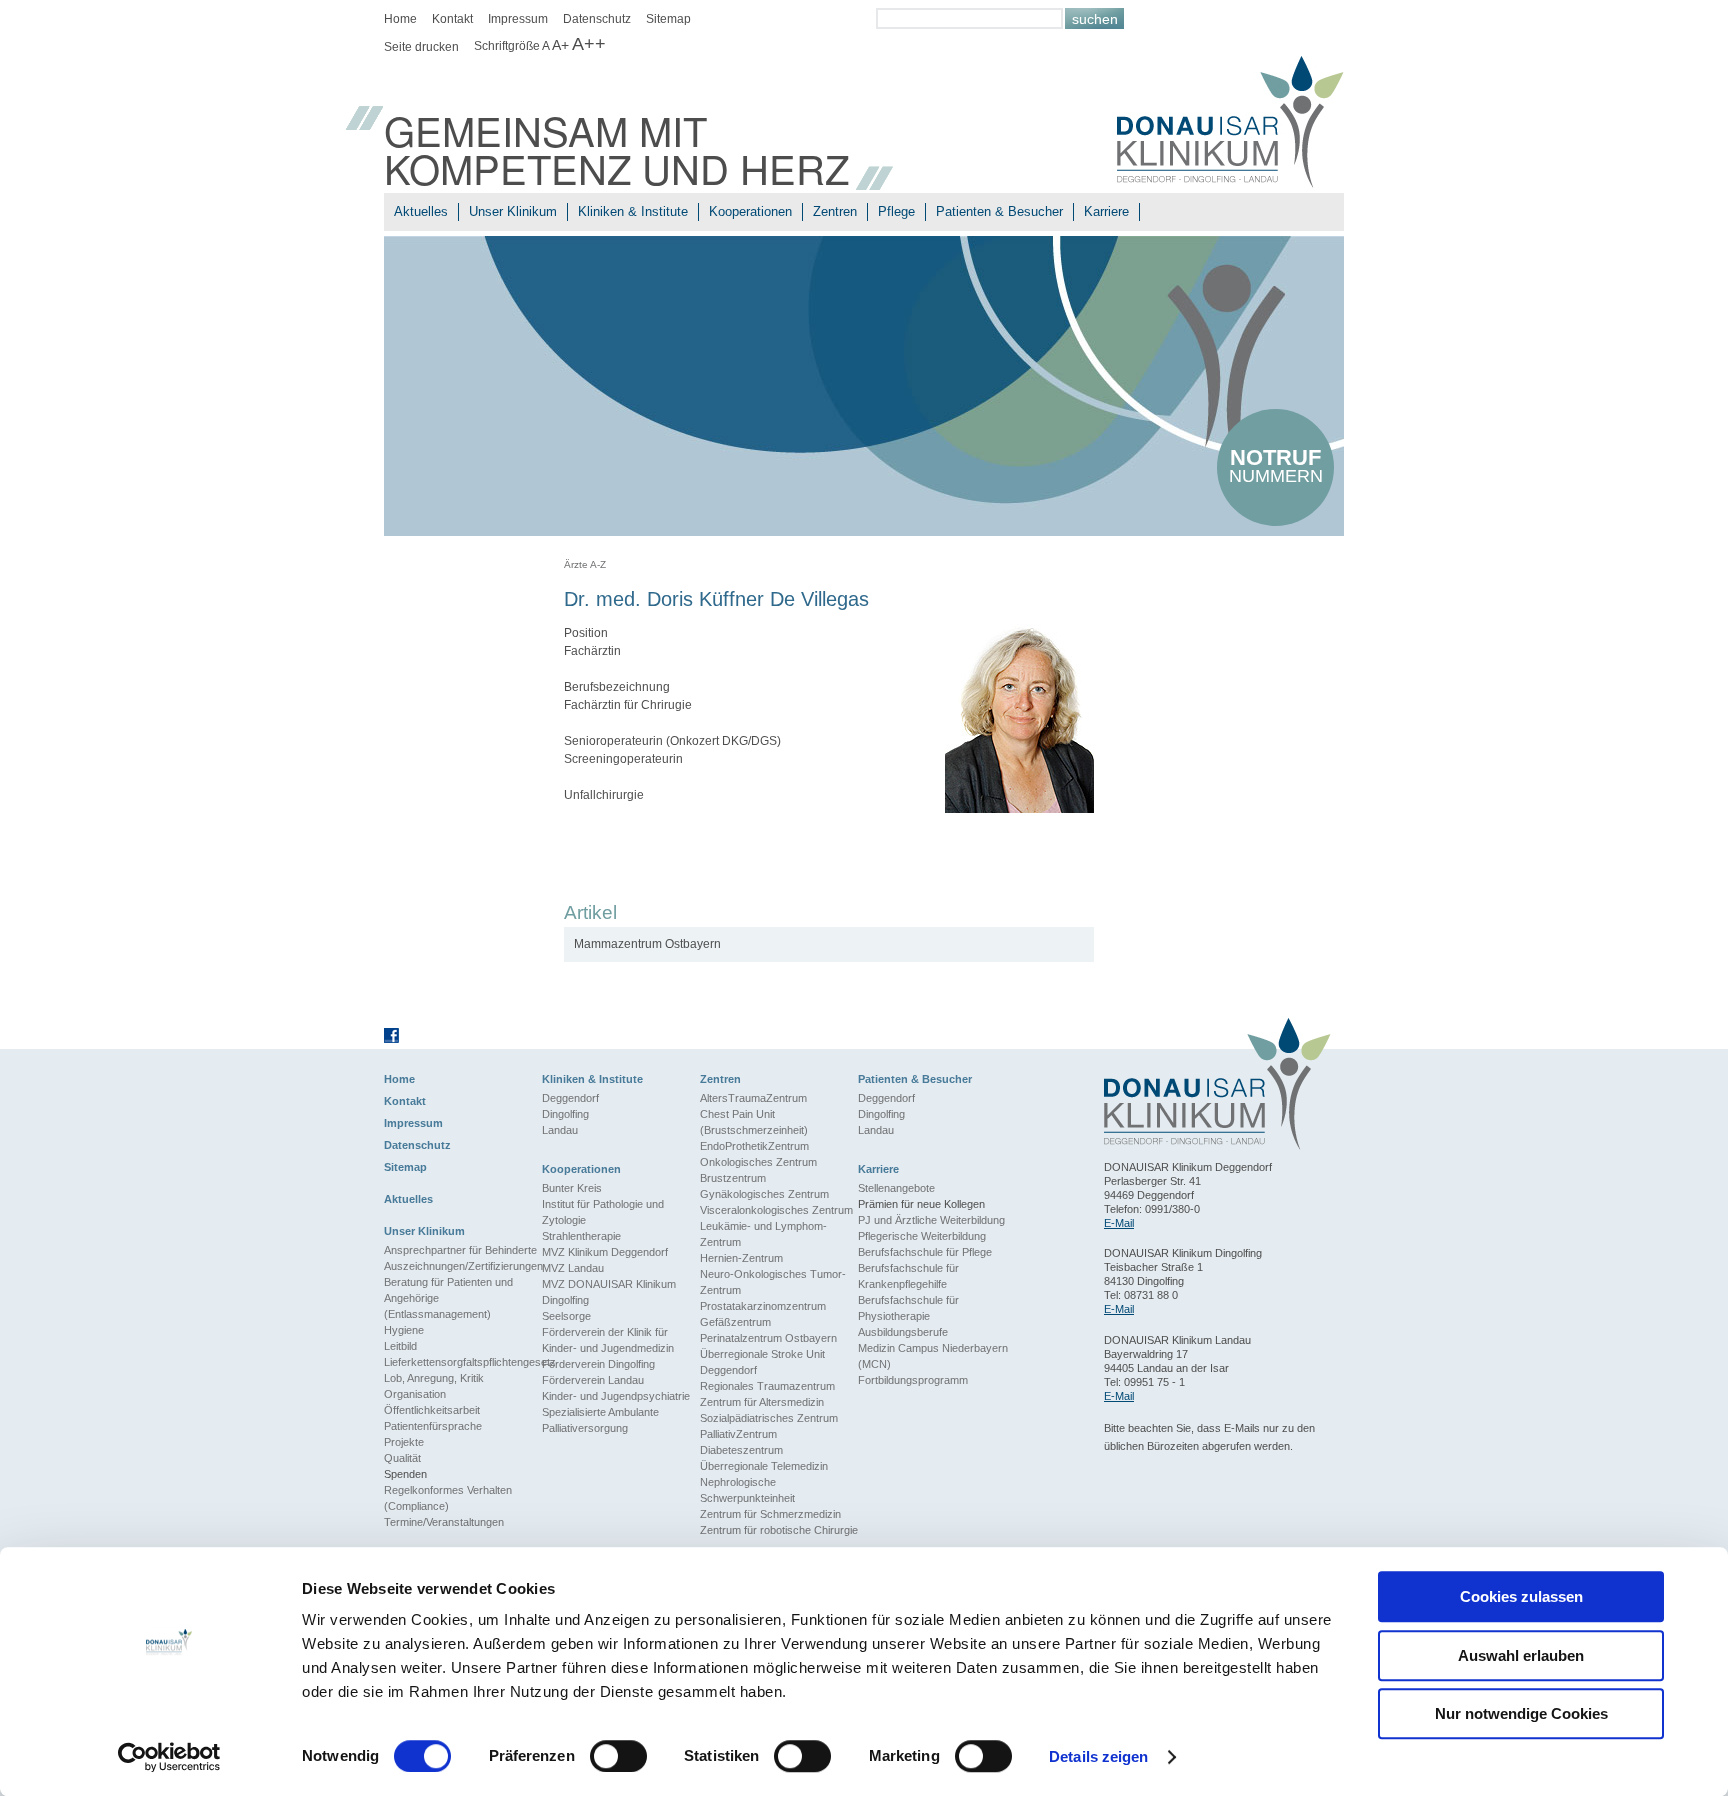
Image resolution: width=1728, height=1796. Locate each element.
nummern (1276, 465)
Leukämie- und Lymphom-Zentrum (763, 1234)
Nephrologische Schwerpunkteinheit (747, 1490)
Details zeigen (1098, 1756)
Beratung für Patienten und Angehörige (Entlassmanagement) (448, 1298)
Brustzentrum (733, 1178)
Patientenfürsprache (433, 1426)
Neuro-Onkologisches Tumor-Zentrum (773, 1282)
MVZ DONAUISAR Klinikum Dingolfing (609, 1292)
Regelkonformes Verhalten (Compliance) (448, 1498)
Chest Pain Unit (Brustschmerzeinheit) (754, 1122)
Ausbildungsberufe (903, 1332)
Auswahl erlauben (1521, 1655)
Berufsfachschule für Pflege (925, 1252)
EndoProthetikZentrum (754, 1146)
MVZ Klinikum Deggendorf (605, 1252)
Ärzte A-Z (585, 564)
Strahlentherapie (581, 1236)
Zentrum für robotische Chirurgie (779, 1530)
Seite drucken (421, 47)
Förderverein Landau (593, 1380)
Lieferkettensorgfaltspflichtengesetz (463, 1362)
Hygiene (404, 1330)
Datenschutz (597, 19)
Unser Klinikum (513, 211)
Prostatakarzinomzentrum (763, 1306)
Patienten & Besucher (999, 211)
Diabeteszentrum (741, 1450)
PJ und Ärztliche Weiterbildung (931, 1220)
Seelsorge (566, 1316)
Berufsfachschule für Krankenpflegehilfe (908, 1276)
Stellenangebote (896, 1188)
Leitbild (400, 1346)
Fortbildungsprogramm (913, 1380)
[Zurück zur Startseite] (1230, 124)
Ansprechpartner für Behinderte (460, 1250)
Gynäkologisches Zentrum (764, 1194)
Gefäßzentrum (735, 1322)
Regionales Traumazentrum (767, 1386)
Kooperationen (750, 211)
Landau (560, 1130)
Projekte (404, 1442)
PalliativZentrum (738, 1434)
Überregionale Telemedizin (764, 1466)
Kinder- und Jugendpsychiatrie (616, 1396)
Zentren (835, 211)
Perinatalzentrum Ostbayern (768, 1338)
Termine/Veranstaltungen (444, 1522)
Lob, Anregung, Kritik (434, 1378)
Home (400, 19)
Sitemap (668, 19)
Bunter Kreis (572, 1188)
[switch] (618, 1756)
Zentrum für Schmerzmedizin (770, 1514)
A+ (560, 45)
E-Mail (1119, 1223)
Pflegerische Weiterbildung (922, 1236)
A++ (589, 44)
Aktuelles (421, 211)
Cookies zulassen (1521, 1596)
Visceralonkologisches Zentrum (776, 1210)
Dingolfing (565, 1114)
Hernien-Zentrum (741, 1258)
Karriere (1106, 211)
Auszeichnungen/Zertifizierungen (463, 1266)
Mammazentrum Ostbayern (647, 944)
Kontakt (452, 19)
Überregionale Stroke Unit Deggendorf (762, 1362)
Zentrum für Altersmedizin (762, 1402)
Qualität (402, 1458)
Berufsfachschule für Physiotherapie (908, 1308)
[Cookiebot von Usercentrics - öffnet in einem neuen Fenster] (169, 1757)
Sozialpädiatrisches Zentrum (769, 1418)
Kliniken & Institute (633, 211)
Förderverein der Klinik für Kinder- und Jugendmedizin (608, 1340)
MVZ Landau (573, 1268)
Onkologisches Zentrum (758, 1162)
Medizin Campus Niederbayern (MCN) (933, 1356)
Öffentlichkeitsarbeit (432, 1410)
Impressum (518, 19)
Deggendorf (570, 1098)
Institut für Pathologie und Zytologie (603, 1212)
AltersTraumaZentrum (753, 1098)
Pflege (896, 211)
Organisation (415, 1394)
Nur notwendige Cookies (1521, 1713)
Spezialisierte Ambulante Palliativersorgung (600, 1420)
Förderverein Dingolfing (598, 1364)
